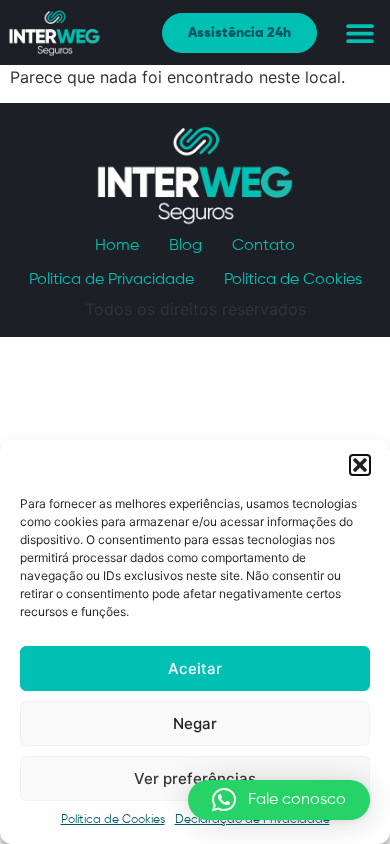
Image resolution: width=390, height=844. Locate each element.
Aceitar (195, 668)
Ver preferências (195, 778)
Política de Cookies (113, 820)
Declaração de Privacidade (252, 820)
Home (117, 246)
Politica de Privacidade (111, 280)
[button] (360, 465)
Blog (185, 246)
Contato (263, 246)
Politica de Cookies (293, 280)
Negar (195, 723)
